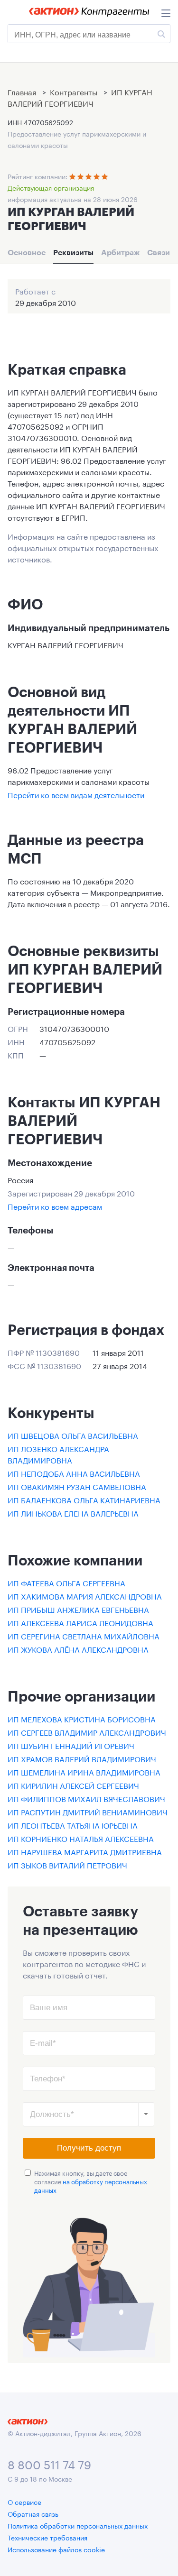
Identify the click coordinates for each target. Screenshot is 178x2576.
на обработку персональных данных (91, 2185)
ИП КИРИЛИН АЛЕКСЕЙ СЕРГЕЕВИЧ (73, 1785)
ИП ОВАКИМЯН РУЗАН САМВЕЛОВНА (77, 1486)
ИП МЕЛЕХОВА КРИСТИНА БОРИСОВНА (82, 1718)
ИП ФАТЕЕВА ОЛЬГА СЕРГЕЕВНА (66, 1582)
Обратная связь (33, 2513)
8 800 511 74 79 (49, 2463)
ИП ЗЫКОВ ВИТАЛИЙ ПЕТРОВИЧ (67, 1864)
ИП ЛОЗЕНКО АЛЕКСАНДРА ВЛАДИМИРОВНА (58, 1454)
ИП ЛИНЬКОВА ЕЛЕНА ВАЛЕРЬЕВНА (73, 1513)
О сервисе (24, 2502)
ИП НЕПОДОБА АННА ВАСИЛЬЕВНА (74, 1473)
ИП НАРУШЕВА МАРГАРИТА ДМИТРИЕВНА (85, 1851)
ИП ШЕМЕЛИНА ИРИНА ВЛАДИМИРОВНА (84, 1771)
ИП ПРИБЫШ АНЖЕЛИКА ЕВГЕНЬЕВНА (78, 1609)
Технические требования (47, 2537)
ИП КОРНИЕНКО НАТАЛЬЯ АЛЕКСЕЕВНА (81, 1838)
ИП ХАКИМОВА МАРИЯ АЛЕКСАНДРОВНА (85, 1596)
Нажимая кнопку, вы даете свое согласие (91, 2181)
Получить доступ (89, 2148)
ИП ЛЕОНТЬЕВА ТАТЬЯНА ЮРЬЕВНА (73, 1825)
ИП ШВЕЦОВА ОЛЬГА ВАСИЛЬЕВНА (73, 1435)
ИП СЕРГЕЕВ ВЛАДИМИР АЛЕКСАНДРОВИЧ (87, 1732)
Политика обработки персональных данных (78, 2525)
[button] (146, 2114)
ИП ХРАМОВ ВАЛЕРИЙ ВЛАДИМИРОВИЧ (82, 1758)
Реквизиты (73, 252)
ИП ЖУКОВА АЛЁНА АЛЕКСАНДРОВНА (78, 1649)
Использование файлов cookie (56, 2549)
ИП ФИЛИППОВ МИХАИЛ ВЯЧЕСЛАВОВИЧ (86, 1798)
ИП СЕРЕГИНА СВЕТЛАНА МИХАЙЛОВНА (84, 1635)
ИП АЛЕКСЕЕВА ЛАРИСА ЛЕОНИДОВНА (80, 1622)
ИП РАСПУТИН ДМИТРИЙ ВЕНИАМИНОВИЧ (88, 1811)
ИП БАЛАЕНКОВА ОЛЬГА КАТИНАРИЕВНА (84, 1499)
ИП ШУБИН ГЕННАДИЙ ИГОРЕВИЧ (71, 1745)
